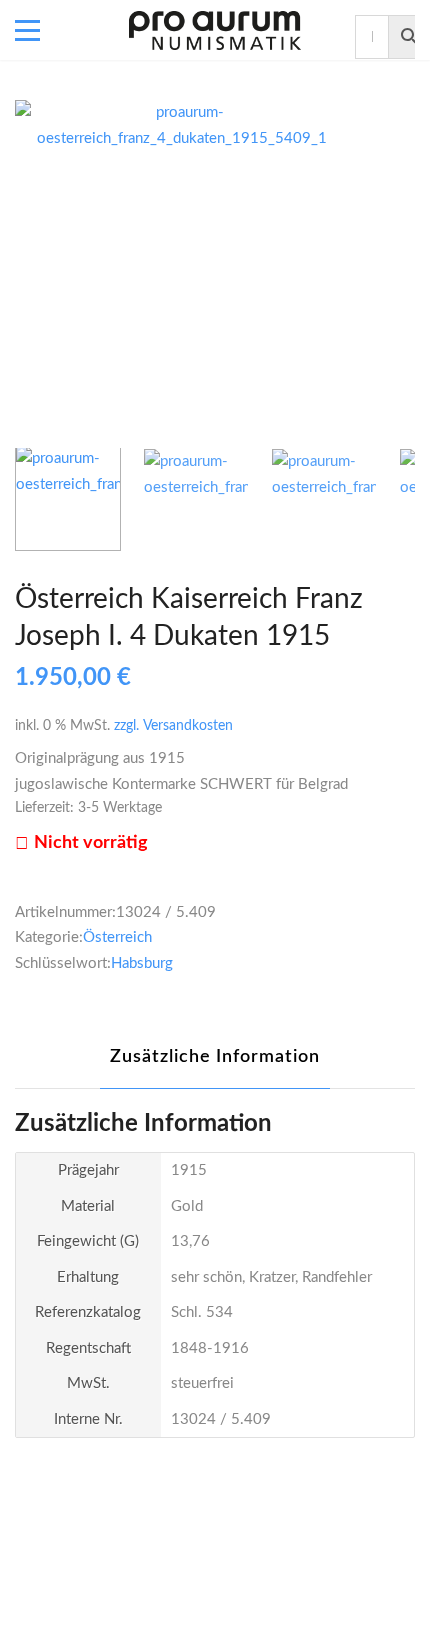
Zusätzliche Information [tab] (215, 1057)
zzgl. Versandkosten (173, 726)
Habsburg (142, 963)
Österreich (117, 937)
